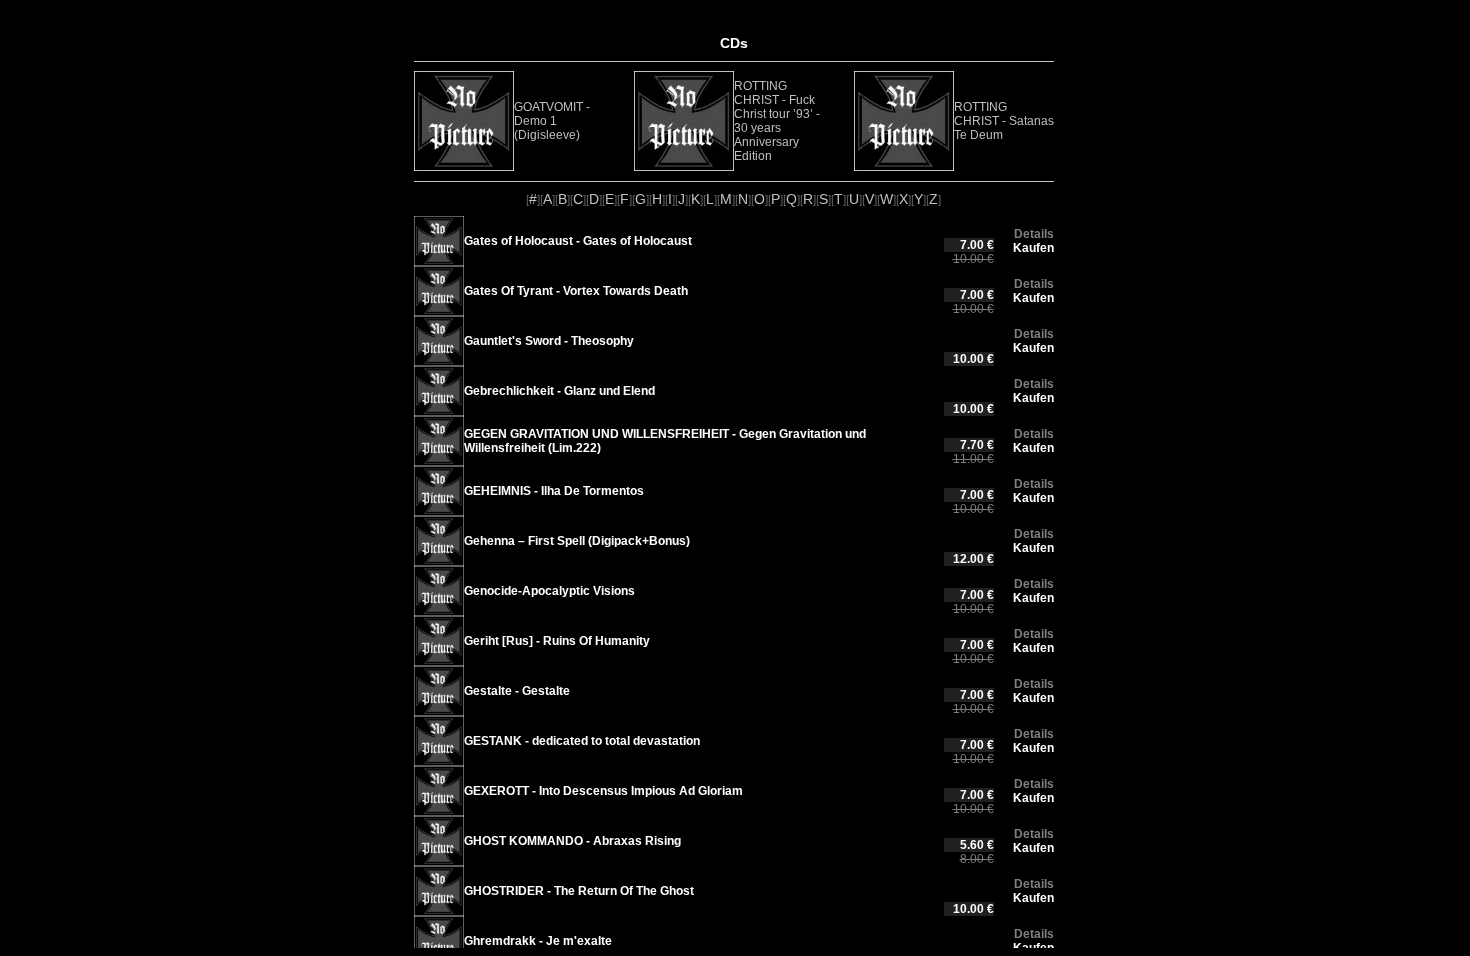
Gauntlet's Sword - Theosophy (549, 341)
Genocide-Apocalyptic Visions (549, 591)
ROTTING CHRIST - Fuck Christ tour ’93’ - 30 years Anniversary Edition (777, 121)
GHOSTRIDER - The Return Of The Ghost (579, 891)
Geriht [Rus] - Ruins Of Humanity (557, 641)
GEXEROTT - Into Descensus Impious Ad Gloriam (603, 791)
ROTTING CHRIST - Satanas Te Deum (1004, 121)
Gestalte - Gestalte (517, 691)
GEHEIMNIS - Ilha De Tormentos (554, 491)
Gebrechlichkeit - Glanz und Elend (559, 391)
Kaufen (1033, 248)
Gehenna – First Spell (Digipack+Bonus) (577, 541)
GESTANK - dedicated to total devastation (582, 741)
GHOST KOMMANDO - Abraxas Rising (572, 841)
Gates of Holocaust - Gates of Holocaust (578, 241)
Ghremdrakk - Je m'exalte (538, 941)
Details (1034, 234)
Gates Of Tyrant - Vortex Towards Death (576, 291)
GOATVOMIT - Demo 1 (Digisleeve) (552, 121)
